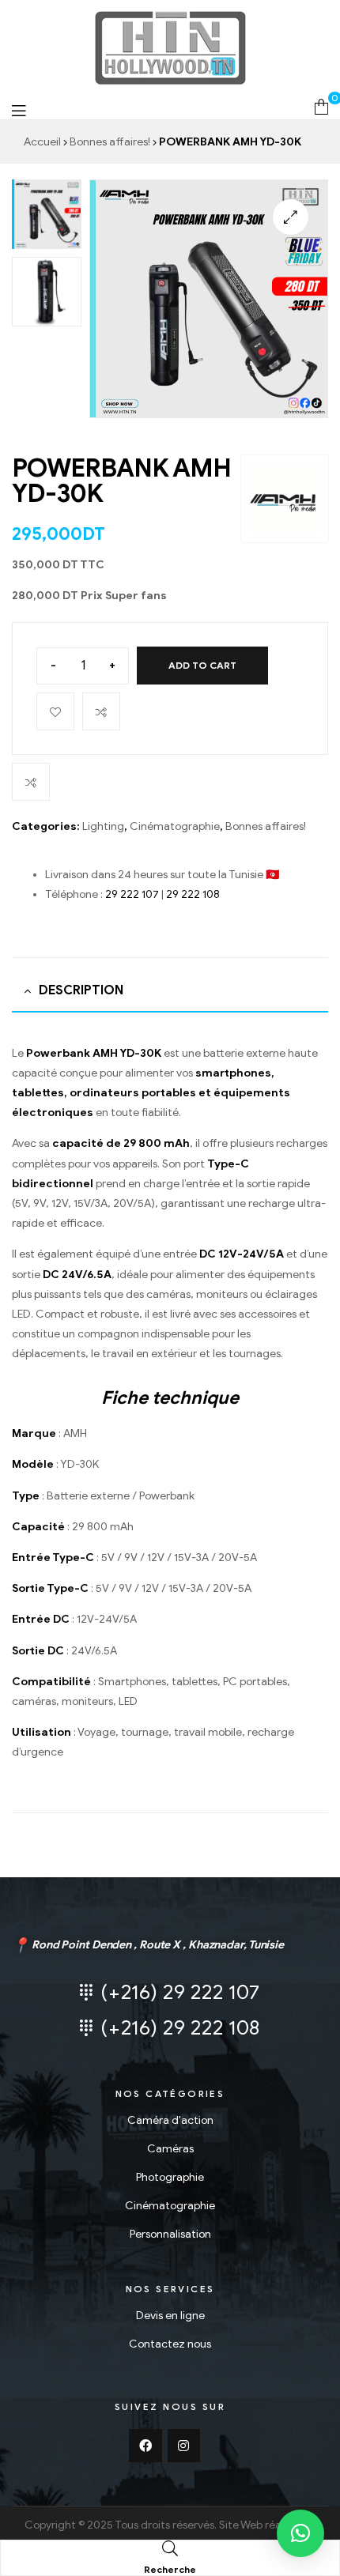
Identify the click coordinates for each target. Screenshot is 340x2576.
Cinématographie (175, 826)
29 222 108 (193, 894)
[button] (300, 2533)
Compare (101, 711)
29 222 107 (132, 894)
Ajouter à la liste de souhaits (55, 711)
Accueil (42, 142)
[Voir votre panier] (321, 106)
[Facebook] (145, 2446)
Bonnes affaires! (110, 142)
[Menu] (19, 110)
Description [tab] (81, 990)
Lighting (103, 826)
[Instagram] (184, 2446)
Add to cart (202, 665)
